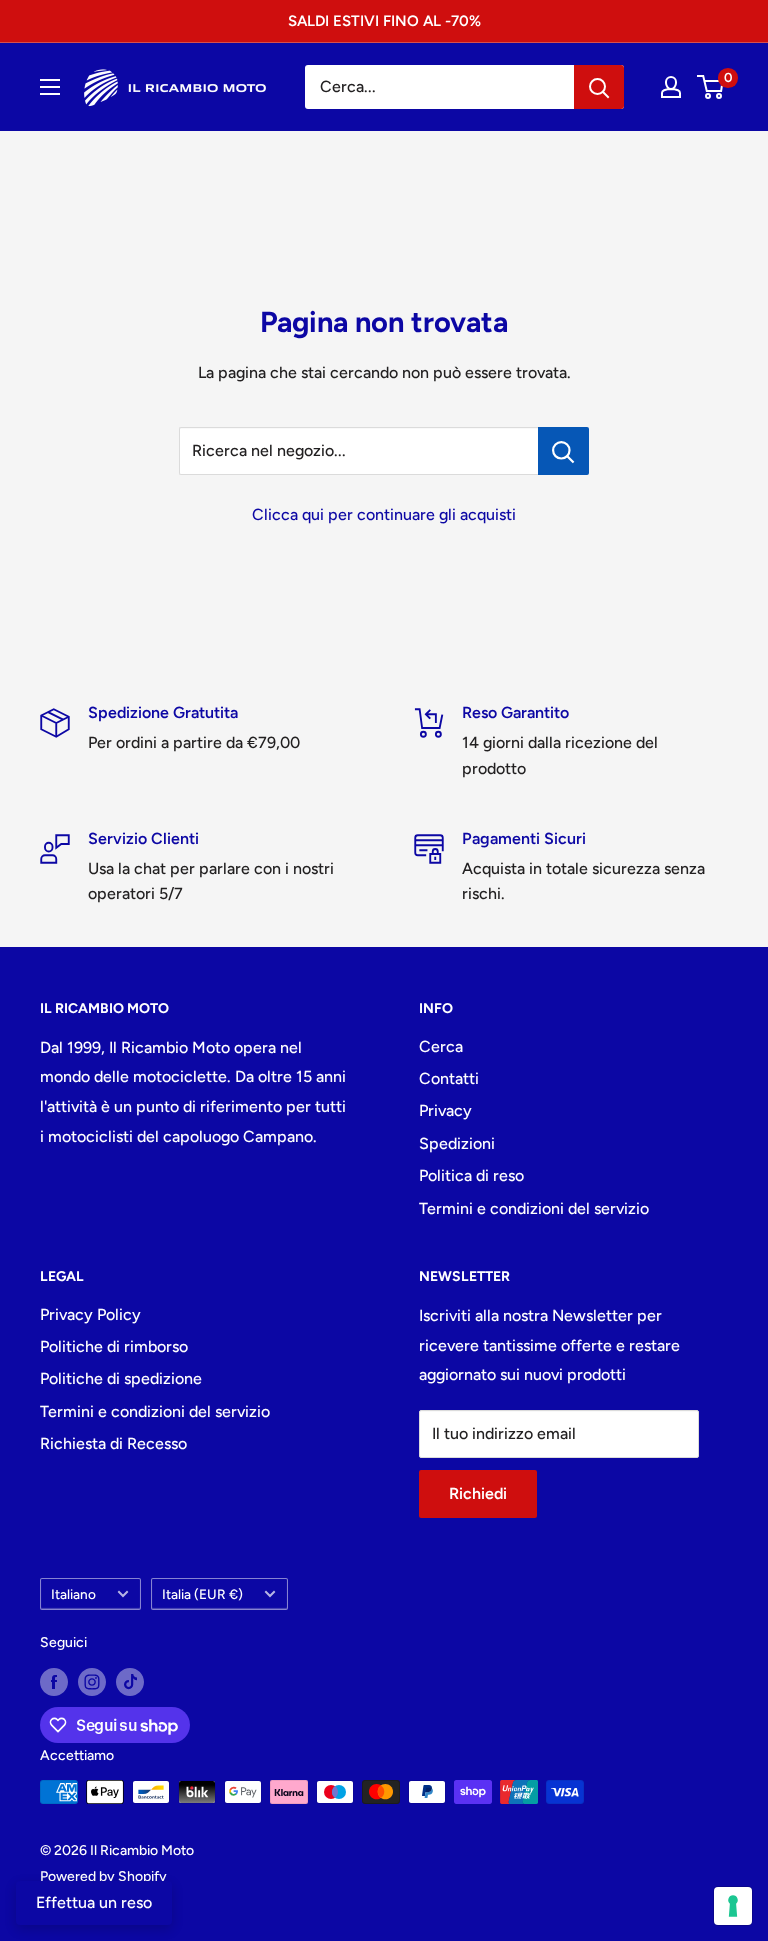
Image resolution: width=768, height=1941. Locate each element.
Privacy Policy (90, 1314)
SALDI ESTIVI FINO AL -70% (384, 21)
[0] (711, 87)
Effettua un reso (94, 1902)
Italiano (73, 1594)
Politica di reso (471, 1175)
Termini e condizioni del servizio (534, 1208)
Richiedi (478, 1493)
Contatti (449, 1078)
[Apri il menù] (50, 87)
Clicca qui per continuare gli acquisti (384, 514)
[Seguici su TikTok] (130, 1682)
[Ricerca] (599, 87)
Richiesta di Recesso (113, 1443)
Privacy (445, 1110)
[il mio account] (671, 87)
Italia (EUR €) (202, 1594)
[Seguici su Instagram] (92, 1682)
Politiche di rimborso (114, 1346)
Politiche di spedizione (121, 1378)
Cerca (441, 1046)
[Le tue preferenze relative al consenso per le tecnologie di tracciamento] (733, 1906)
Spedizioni (457, 1143)
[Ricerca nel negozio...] (563, 451)
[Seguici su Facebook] (54, 1682)
